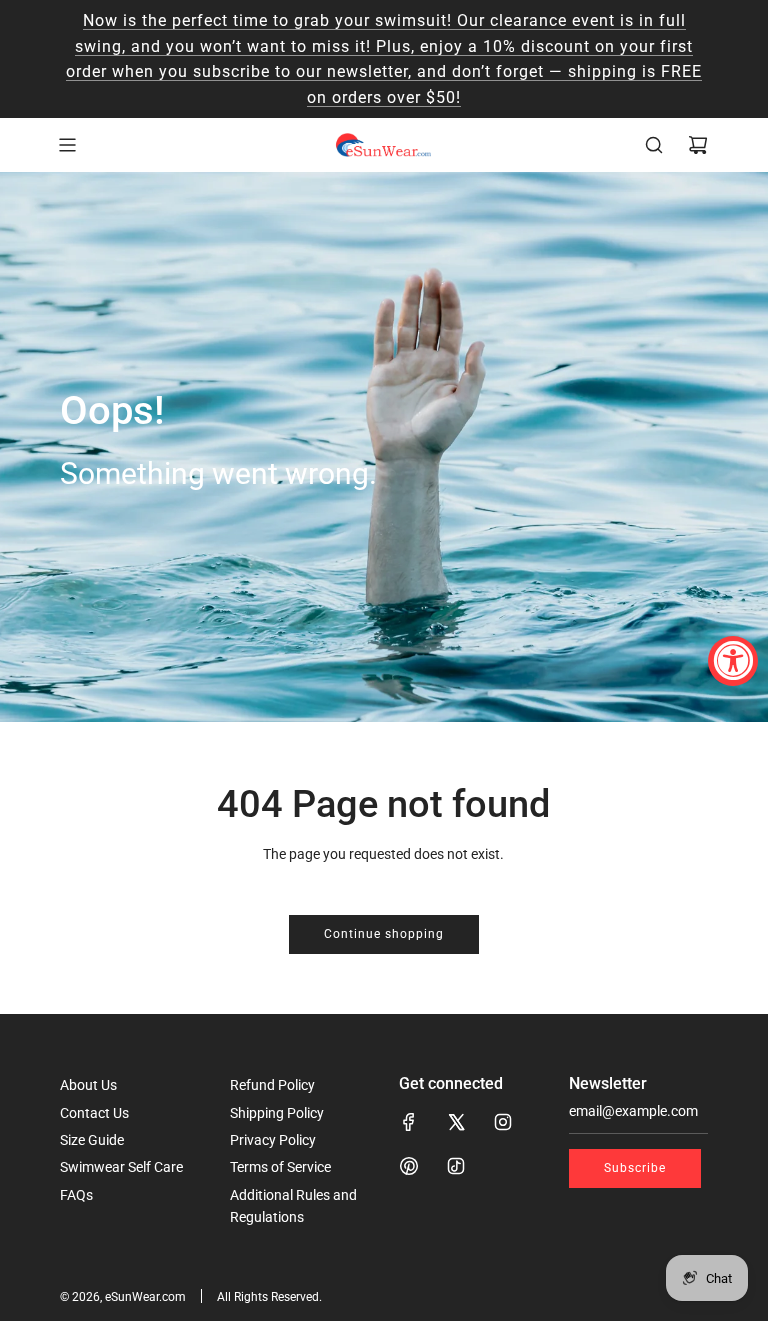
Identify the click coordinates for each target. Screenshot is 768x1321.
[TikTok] (456, 1166)
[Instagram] (503, 1122)
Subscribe (635, 1168)
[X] (456, 1122)
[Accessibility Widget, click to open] (733, 661)
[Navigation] (67, 145)
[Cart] (698, 145)
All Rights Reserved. (269, 1297)
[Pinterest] (409, 1166)
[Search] (654, 145)
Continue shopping (384, 934)
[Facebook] (409, 1122)
